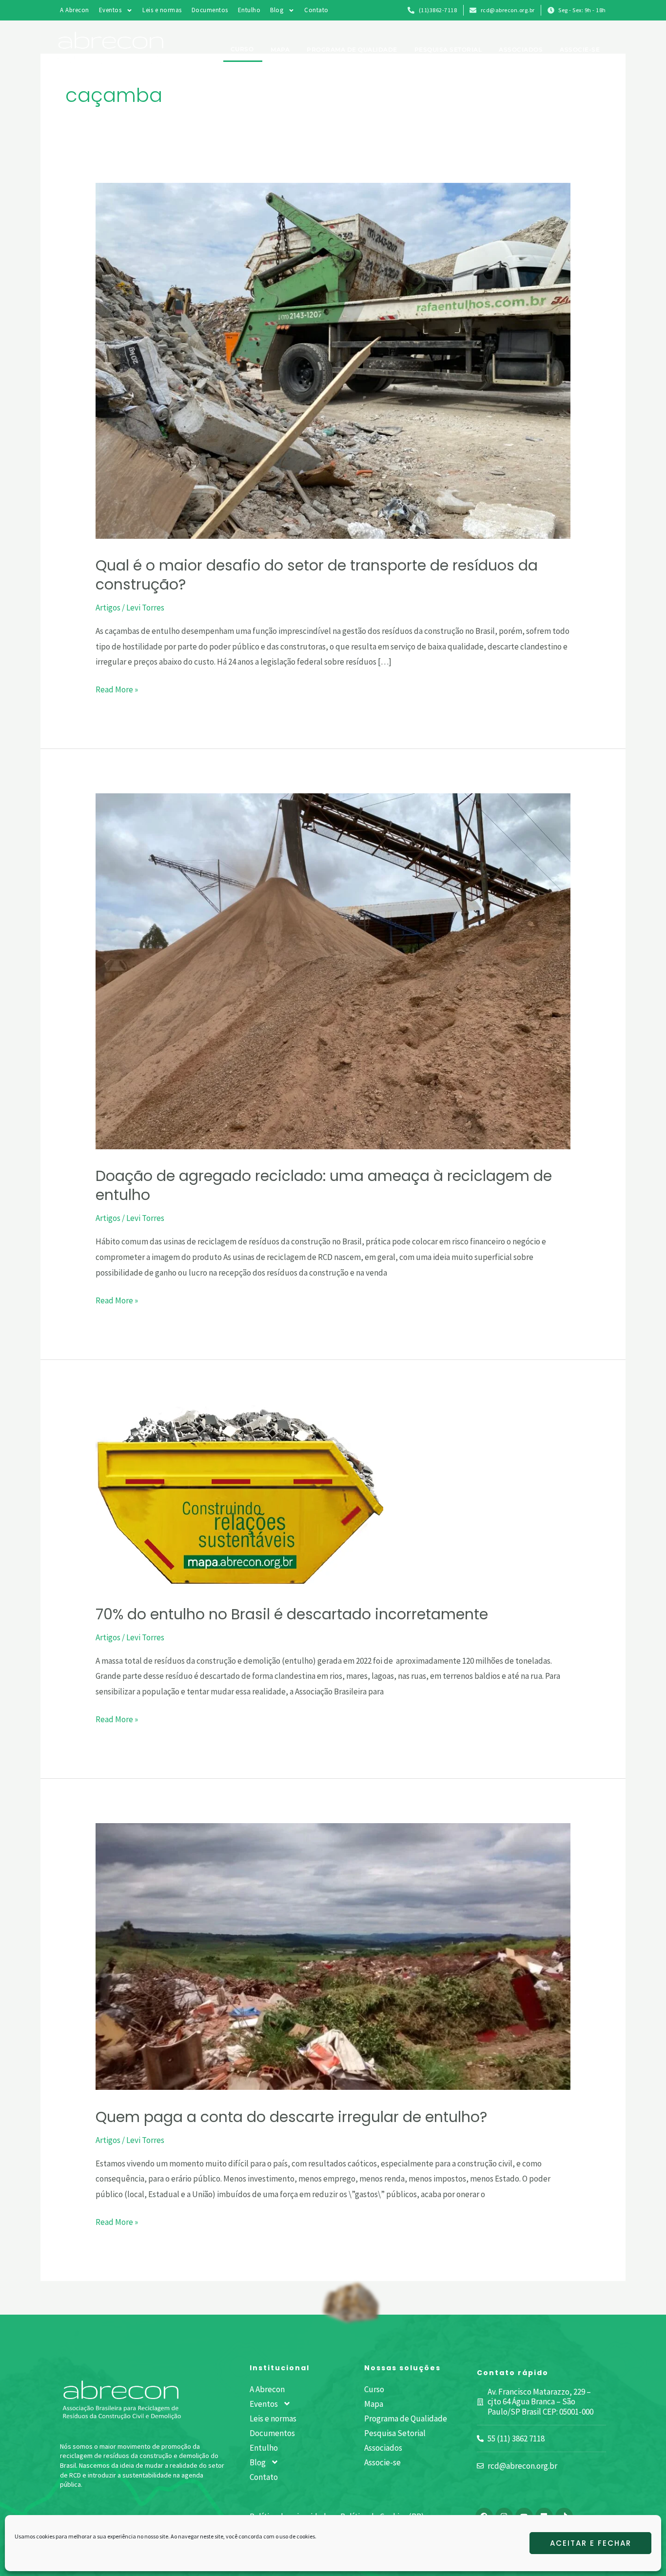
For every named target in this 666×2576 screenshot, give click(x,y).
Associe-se (580, 49)
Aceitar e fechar (591, 2543)
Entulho (249, 10)
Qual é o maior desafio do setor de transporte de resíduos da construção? (317, 575)
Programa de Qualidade (352, 49)
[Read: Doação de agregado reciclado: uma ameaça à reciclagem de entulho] (333, 970)
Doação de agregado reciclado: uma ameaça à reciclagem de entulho (324, 1185)
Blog (277, 10)
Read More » (117, 688)
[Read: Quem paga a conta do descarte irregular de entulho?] (333, 1956)
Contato (316, 10)
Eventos (110, 10)
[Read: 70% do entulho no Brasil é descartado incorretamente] (239, 1494)
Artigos (108, 608)
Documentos (210, 10)
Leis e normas (162, 10)
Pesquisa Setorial (448, 49)
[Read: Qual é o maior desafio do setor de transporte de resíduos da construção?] (333, 360)
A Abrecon (75, 10)
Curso (242, 49)
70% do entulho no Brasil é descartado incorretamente (292, 1614)
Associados (521, 49)
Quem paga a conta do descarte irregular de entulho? (291, 2117)
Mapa (280, 49)
